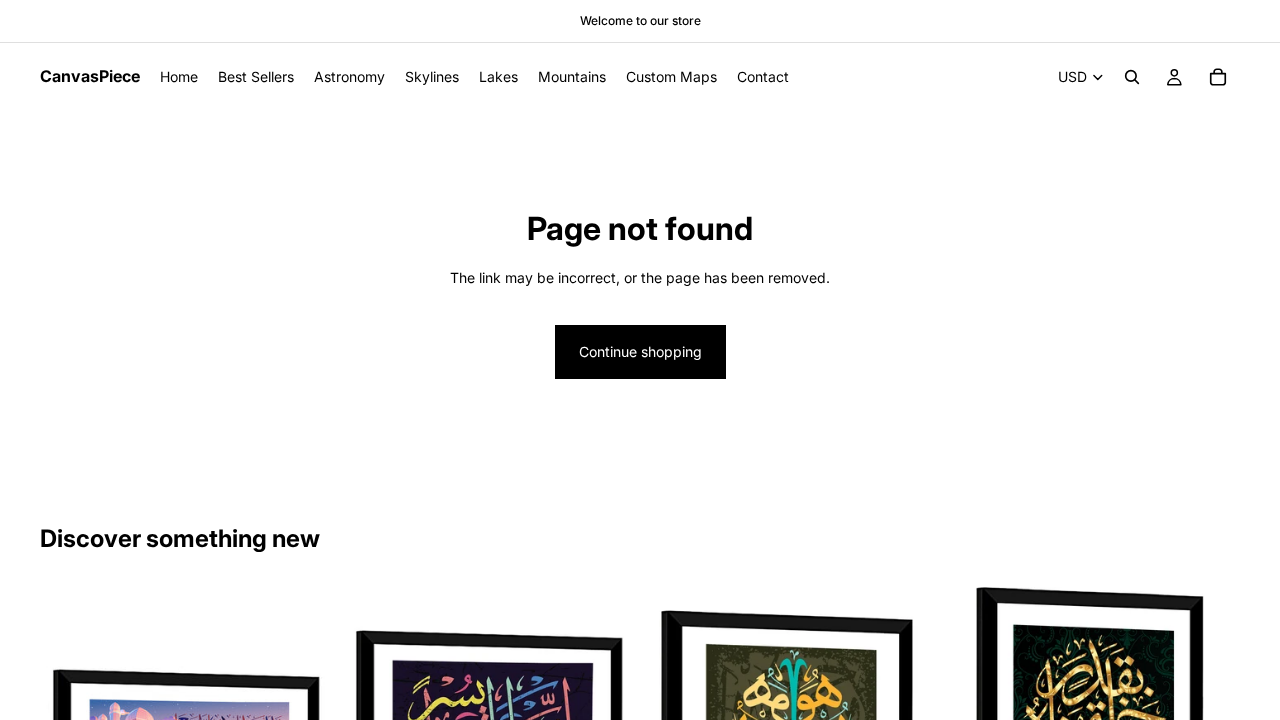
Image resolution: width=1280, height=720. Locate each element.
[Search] (1132, 77)
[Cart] (1218, 77)
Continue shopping (640, 351)
